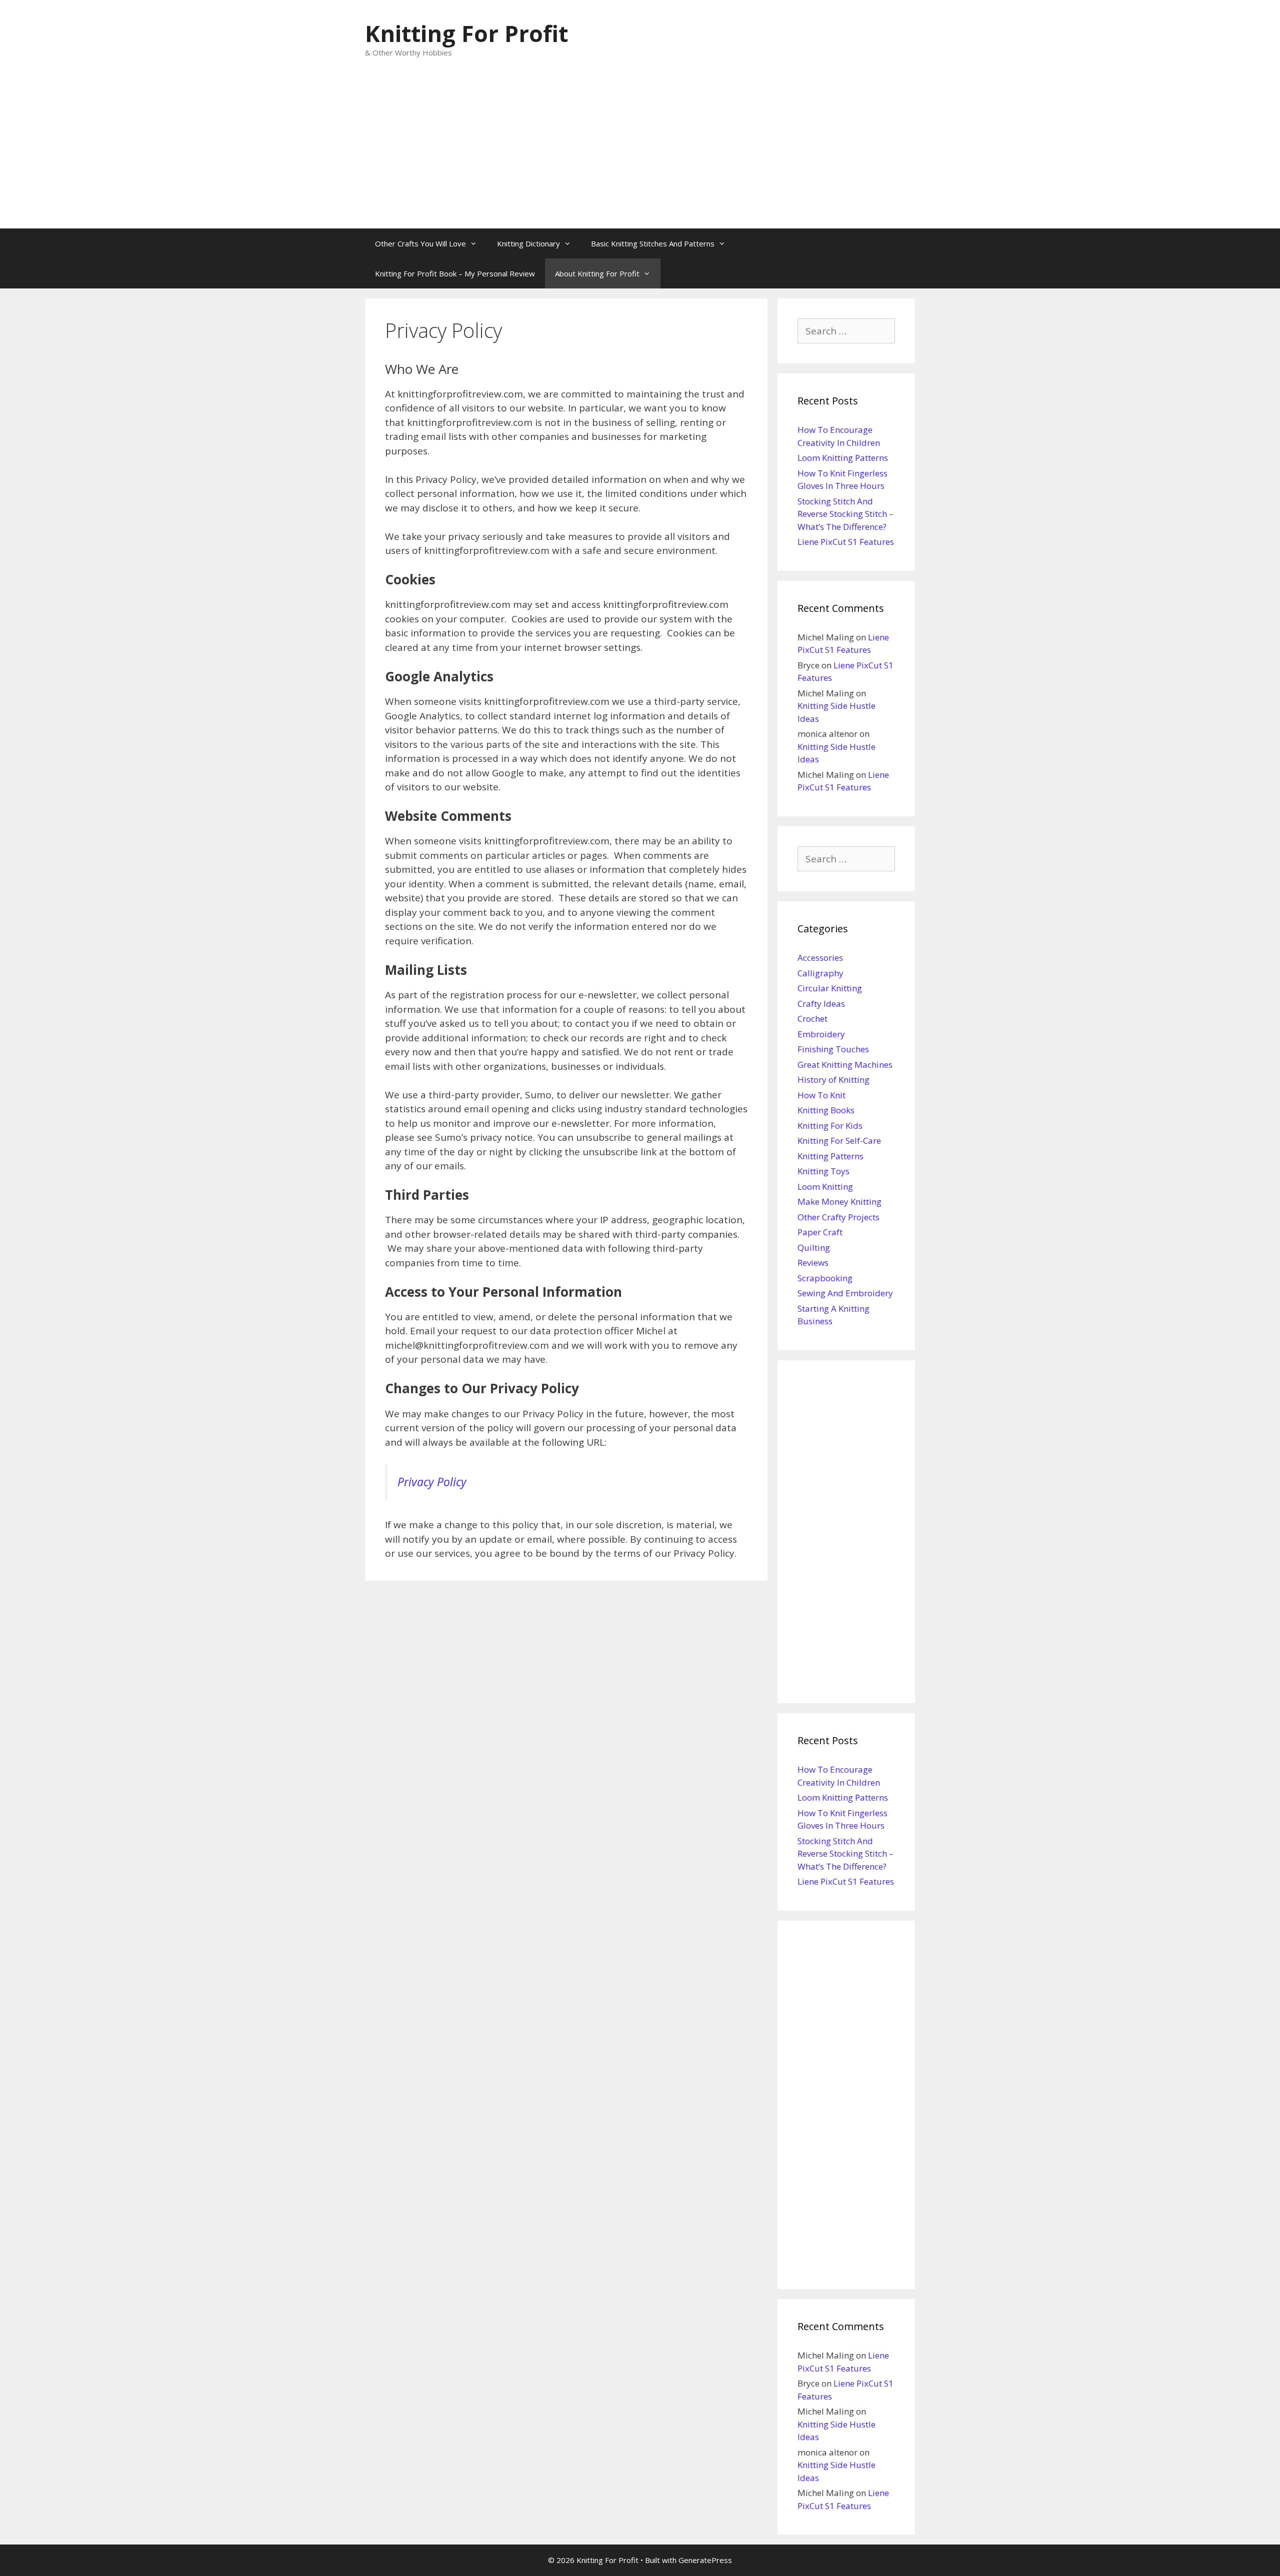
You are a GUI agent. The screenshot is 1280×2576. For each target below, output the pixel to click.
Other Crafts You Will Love (420, 243)
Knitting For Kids (830, 1126)
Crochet (812, 1019)
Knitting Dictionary (528, 243)
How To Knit (821, 1095)
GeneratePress (705, 2560)
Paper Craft (820, 1232)
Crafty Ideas (821, 1004)
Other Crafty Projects (838, 1217)
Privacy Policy (432, 1482)
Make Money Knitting (839, 1202)
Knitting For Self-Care (839, 1141)
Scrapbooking (825, 1278)
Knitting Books (826, 1110)
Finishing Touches (833, 1049)
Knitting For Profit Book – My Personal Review (455, 273)
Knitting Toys (823, 1171)
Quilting (814, 1248)
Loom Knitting (825, 1187)
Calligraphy (820, 973)
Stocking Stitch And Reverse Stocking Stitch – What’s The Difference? (845, 514)
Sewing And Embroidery (845, 1293)
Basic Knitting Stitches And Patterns (653, 243)
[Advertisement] (640, 153)
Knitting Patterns (830, 1156)
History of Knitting (833, 1080)
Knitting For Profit (466, 33)
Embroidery (821, 1034)
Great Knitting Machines (845, 1065)
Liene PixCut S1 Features (846, 542)
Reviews (813, 1263)
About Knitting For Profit (597, 273)
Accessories (820, 958)
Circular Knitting (830, 988)
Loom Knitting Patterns (843, 458)
